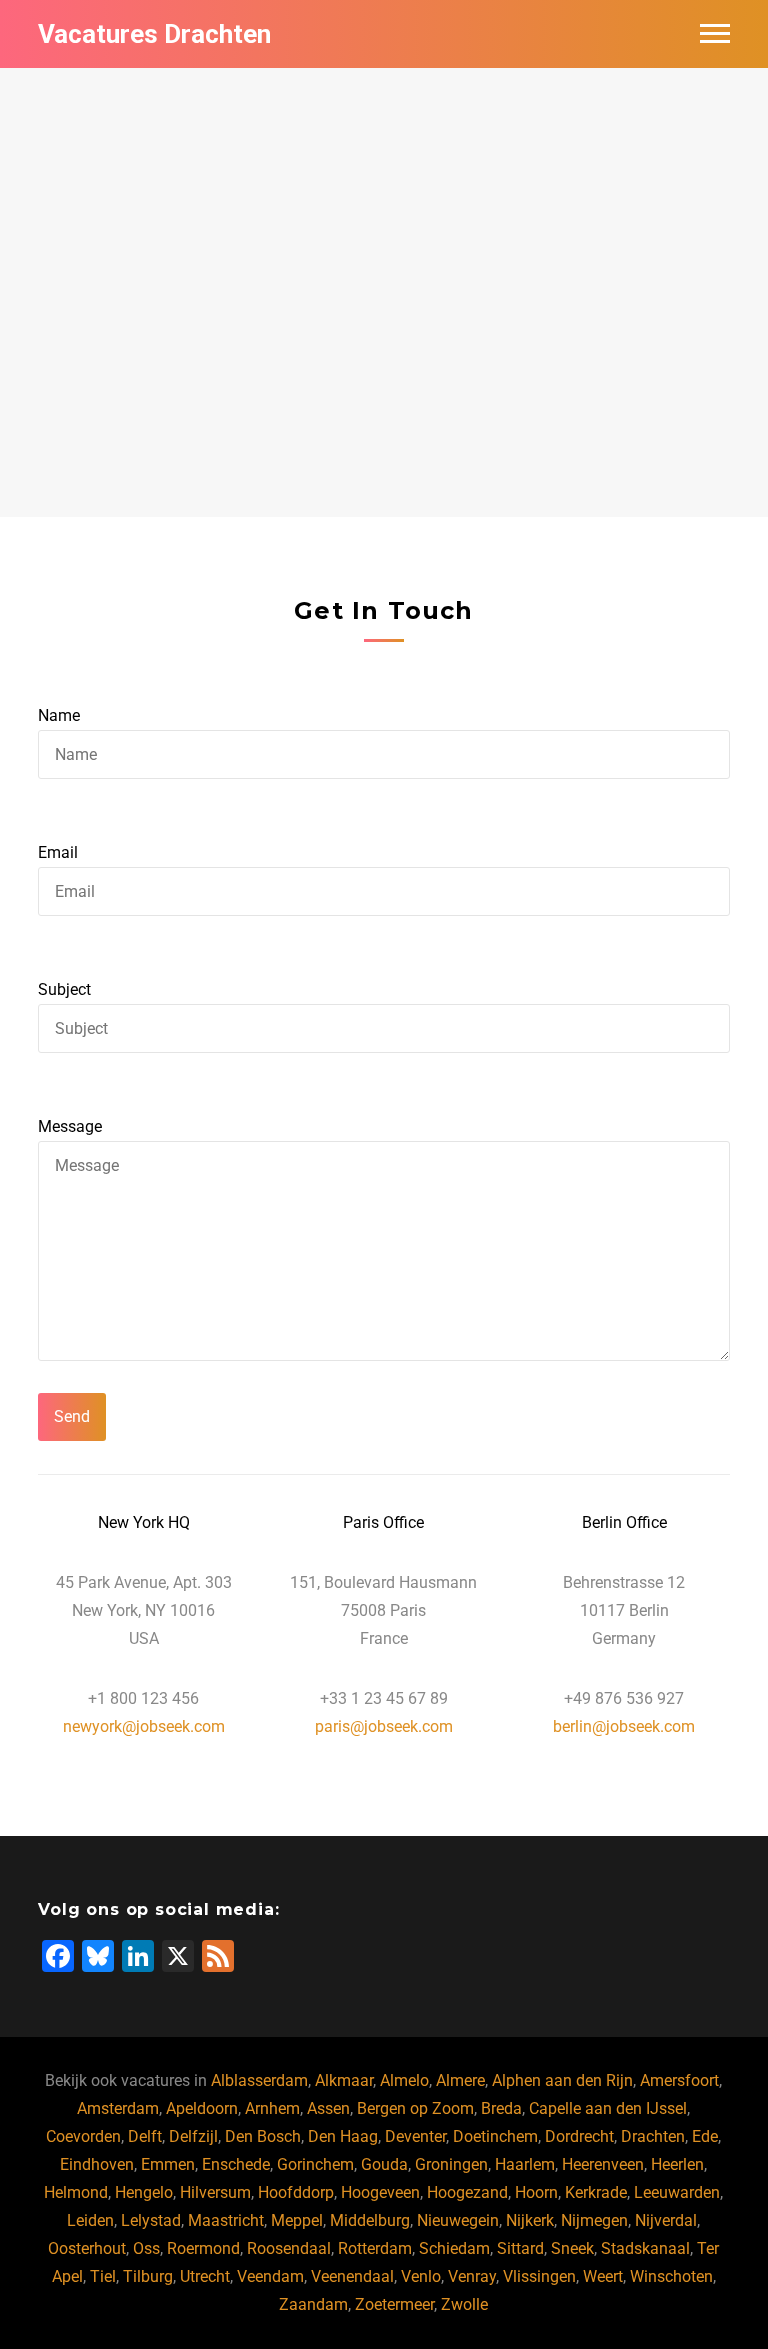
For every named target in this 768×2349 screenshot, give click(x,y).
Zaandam (313, 2304)
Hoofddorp (296, 2192)
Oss (146, 2248)
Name (59, 715)
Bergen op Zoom (415, 2108)
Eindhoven (97, 2164)
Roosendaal (289, 2248)
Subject (64, 989)
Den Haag (343, 2136)
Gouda (384, 2164)
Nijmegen (594, 2220)
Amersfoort (679, 2080)
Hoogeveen (380, 2192)
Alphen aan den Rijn (562, 2080)
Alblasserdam (259, 2080)
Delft (145, 2136)
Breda (501, 2108)
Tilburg (148, 2276)
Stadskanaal (645, 2248)
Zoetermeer (394, 2304)
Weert (603, 2276)
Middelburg (370, 2220)
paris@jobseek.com (384, 1726)
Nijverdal (666, 2220)
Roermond (203, 2248)
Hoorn (536, 2192)
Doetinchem (495, 2136)
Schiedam (454, 2248)
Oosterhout (87, 2248)
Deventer (415, 2136)
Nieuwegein (458, 2220)
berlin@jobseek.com (624, 1726)
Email (58, 852)
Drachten (653, 2136)
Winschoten (671, 2276)
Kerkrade (596, 2192)
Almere (460, 2080)
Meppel (297, 2220)
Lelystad (151, 2220)
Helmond (76, 2192)
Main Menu (715, 34)
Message (70, 1126)
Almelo (404, 2080)
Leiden (90, 2220)
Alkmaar (344, 2080)
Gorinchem (315, 2164)
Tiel (103, 2276)
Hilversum (215, 2192)
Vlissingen (539, 2276)
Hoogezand (467, 2192)
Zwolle (464, 2304)
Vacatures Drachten (154, 34)
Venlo (421, 2276)
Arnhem (272, 2108)
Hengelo (144, 2192)
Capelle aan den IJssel (608, 2108)
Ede (705, 2136)
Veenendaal (352, 2276)
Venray (472, 2276)
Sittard (520, 2248)
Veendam (270, 2276)
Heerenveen (603, 2164)
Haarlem (525, 2164)
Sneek (572, 2248)
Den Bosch (263, 2136)
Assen (328, 2108)
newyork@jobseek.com (144, 1726)
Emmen (168, 2164)
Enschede (236, 2164)
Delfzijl (193, 2136)
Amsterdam (118, 2108)
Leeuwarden (677, 2192)
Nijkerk (530, 2220)
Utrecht (205, 2276)
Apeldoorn (202, 2108)
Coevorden (83, 2136)
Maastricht (226, 2220)
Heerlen (677, 2164)
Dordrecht (579, 2136)
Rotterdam (375, 2248)
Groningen (451, 2164)
